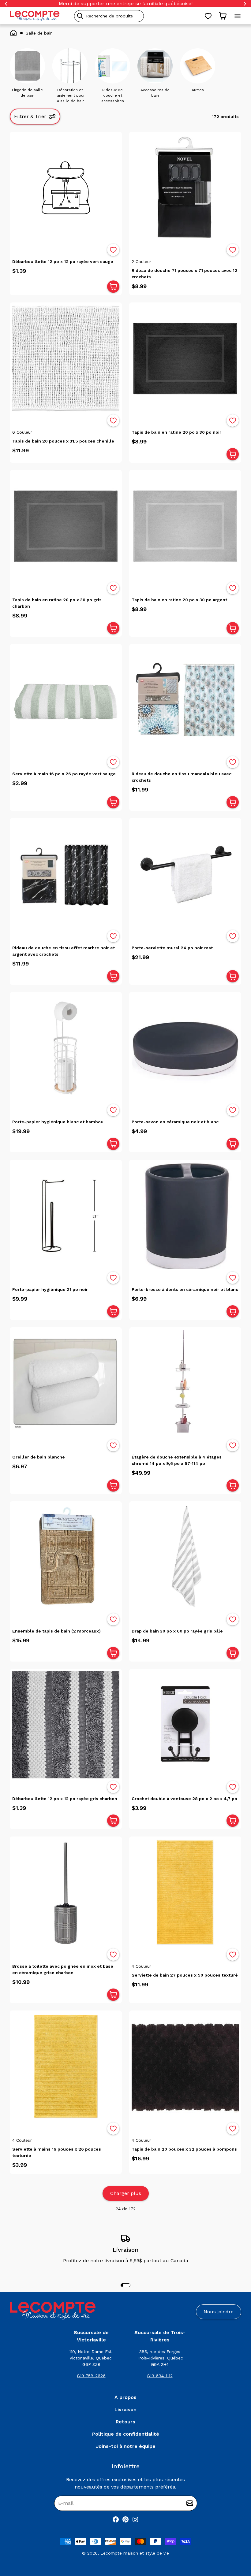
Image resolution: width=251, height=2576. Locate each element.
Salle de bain (39, 33)
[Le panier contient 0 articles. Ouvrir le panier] (223, 16)
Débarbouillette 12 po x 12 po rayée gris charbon (65, 1799)
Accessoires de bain (155, 93)
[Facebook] (116, 2519)
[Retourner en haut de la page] (236, 2539)
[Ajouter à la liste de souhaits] (113, 250)
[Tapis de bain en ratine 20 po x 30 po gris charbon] (66, 526)
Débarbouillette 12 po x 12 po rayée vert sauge (63, 261)
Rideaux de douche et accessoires (113, 95)
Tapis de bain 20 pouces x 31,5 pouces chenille (63, 441)
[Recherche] (80, 16)
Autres (198, 90)
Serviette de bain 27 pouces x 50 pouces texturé (185, 1975)
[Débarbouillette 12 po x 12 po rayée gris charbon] (66, 1725)
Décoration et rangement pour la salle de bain (70, 95)
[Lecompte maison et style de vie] (35, 16)
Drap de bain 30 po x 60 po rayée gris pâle (177, 1631)
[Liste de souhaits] (208, 16)
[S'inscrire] (190, 2503)
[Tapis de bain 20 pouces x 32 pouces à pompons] (185, 2066)
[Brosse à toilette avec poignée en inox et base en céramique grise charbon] (66, 1892)
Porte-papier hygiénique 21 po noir (50, 1289)
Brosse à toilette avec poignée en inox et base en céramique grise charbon (63, 1969)
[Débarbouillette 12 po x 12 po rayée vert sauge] (66, 188)
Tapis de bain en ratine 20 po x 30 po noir (176, 432)
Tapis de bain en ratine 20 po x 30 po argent (179, 600)
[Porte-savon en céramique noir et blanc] (185, 1048)
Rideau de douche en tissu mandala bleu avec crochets (182, 777)
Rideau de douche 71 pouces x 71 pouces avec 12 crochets (184, 274)
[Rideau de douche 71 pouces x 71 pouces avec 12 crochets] (185, 188)
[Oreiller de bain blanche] (66, 1383)
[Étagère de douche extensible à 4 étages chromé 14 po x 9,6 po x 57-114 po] (185, 1383)
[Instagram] (135, 2519)
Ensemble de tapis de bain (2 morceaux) (56, 1631)
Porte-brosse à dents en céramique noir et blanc (185, 1289)
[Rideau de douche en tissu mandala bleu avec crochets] (185, 700)
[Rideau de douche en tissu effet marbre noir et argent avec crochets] (66, 874)
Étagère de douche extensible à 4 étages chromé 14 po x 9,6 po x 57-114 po (177, 1460)
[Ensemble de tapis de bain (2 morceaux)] (66, 1557)
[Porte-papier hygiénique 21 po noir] (66, 1216)
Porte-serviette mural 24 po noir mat (172, 948)
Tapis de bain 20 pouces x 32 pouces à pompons (184, 2149)
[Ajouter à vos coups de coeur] (113, 250)
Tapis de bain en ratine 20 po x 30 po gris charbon (57, 603)
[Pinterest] (125, 2519)
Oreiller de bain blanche (39, 1457)
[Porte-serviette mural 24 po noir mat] (185, 874)
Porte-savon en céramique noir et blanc (175, 1122)
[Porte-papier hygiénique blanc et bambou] (66, 1048)
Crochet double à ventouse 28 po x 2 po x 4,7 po (184, 1799)
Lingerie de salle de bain (27, 93)
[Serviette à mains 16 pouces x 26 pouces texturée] (66, 2066)
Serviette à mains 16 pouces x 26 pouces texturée (57, 2152)
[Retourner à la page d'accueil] (53, 2311)
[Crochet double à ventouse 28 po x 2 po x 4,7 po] (185, 1725)
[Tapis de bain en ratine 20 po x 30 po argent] (185, 526)
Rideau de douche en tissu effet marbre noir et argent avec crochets (64, 951)
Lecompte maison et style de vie (135, 2553)
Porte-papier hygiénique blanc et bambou (58, 1122)
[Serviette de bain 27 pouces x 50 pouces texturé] (185, 1892)
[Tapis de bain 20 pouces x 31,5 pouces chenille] (66, 358)
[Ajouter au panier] (113, 287)
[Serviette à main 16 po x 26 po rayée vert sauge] (66, 700)
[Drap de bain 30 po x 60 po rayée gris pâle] (185, 1557)
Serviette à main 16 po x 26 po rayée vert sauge (64, 774)
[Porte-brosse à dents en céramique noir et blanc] (185, 1216)
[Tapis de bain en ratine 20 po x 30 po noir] (185, 358)
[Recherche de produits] (137, 16)
